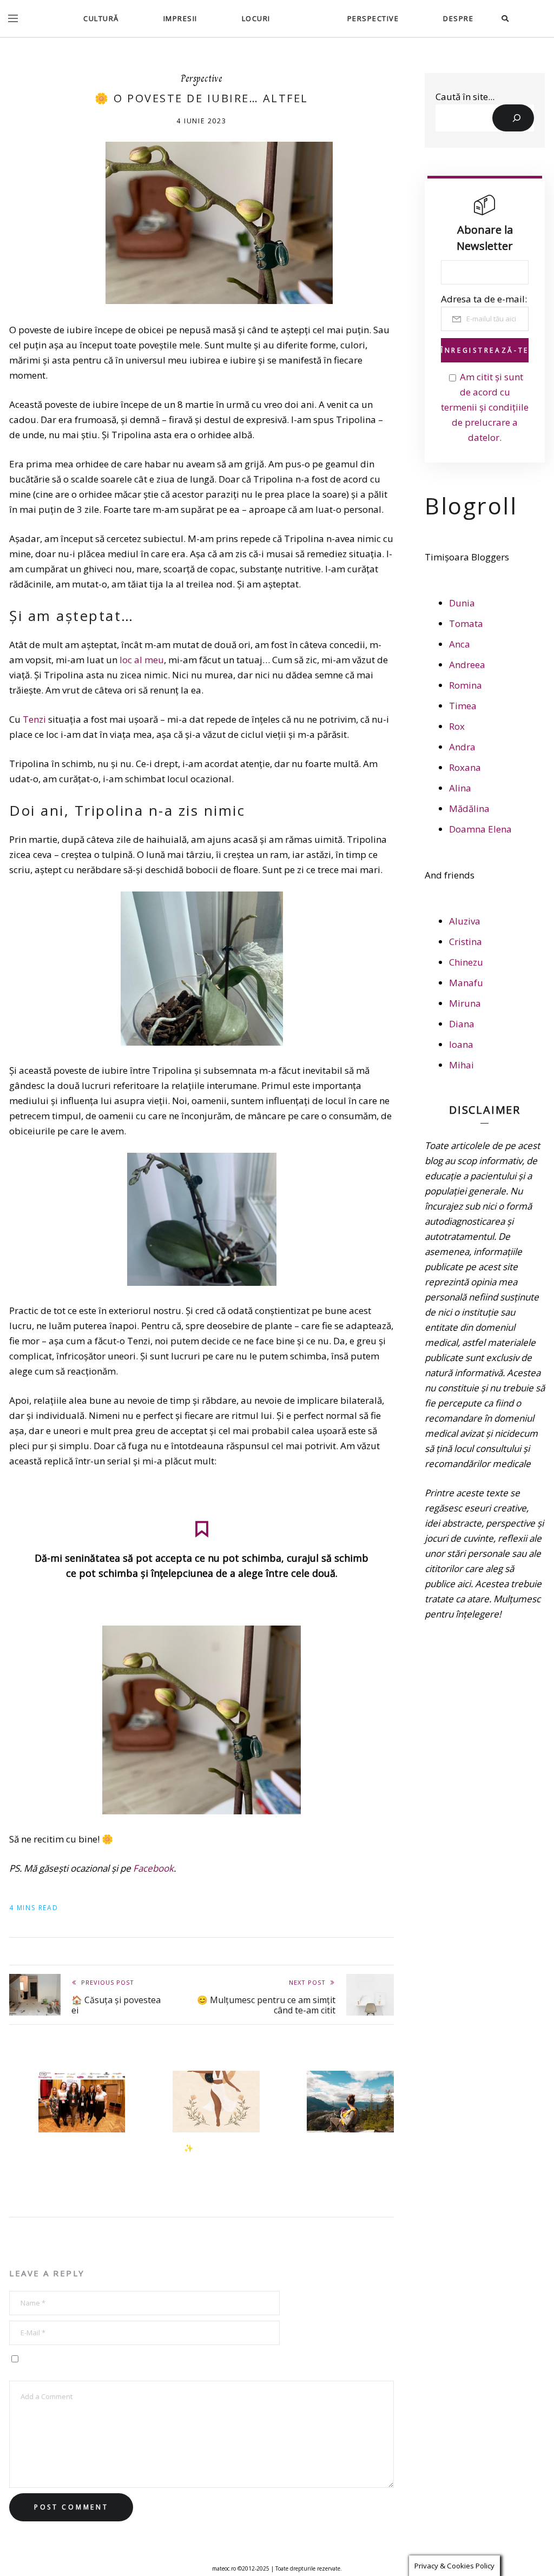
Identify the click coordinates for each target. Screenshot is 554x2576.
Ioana (461, 1044)
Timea (463, 706)
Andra (462, 747)
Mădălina (469, 808)
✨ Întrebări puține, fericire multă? (217, 2153)
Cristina (466, 942)
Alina (460, 788)
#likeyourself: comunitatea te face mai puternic (85, 2158)
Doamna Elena (480, 829)
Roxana (465, 767)
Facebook (153, 1868)
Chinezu (466, 962)
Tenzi (34, 719)
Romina (466, 685)
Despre (458, 18)
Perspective (373, 18)
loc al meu (142, 660)
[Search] (513, 118)
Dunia (462, 603)
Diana (462, 1024)
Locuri (256, 18)
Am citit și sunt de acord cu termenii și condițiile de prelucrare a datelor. (485, 407)
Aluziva (465, 921)
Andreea (467, 665)
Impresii (180, 18)
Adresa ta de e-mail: (484, 299)
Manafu (466, 983)
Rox (457, 726)
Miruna (465, 1003)
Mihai (461, 1065)
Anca (460, 644)
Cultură (101, 18)
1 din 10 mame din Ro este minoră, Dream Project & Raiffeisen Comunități (356, 2164)
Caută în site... (465, 97)
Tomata (466, 623)
